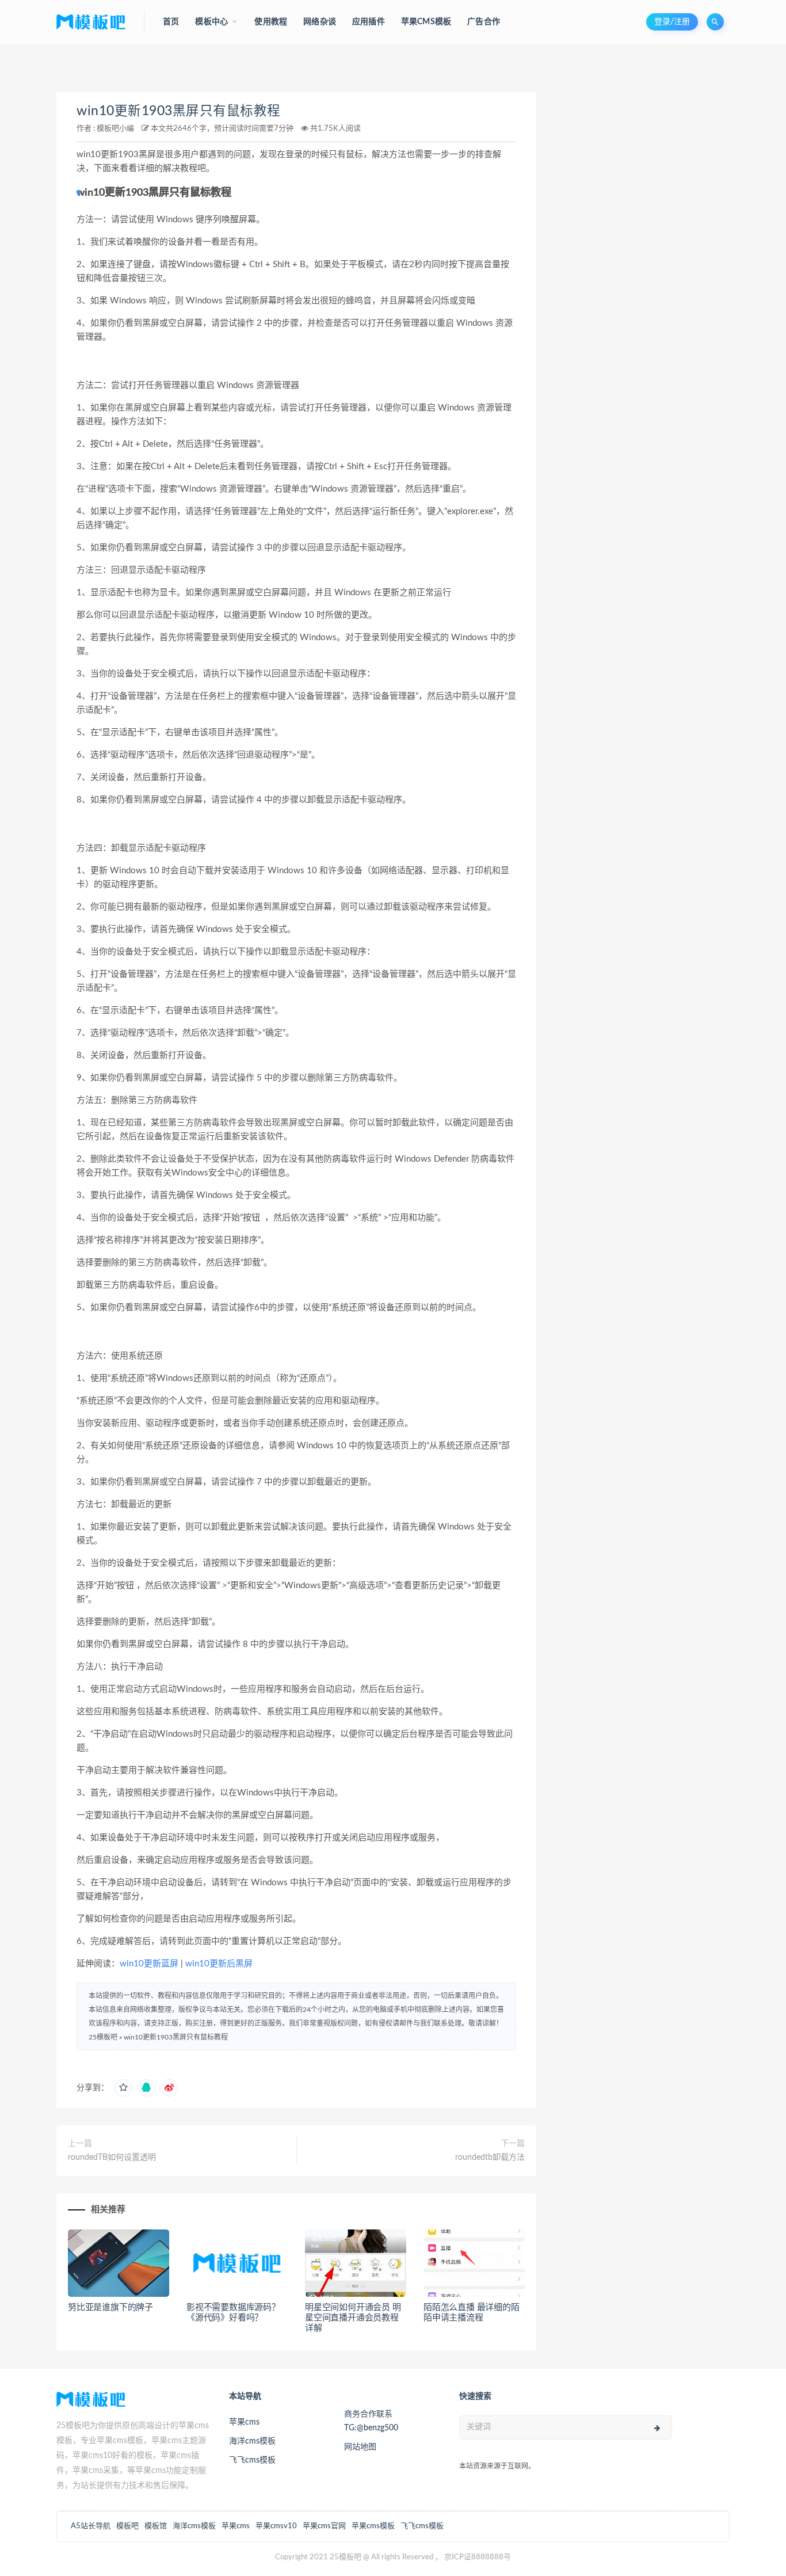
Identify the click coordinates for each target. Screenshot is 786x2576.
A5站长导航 (91, 2526)
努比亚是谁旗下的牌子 (110, 2307)
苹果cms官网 (324, 2526)
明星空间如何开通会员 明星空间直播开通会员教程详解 (353, 2318)
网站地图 (360, 2447)
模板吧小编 (115, 129)
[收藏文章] (123, 2088)
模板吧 (127, 2526)
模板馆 (156, 2526)
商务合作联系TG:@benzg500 (371, 2421)
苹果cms (244, 2422)
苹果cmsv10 (276, 2526)
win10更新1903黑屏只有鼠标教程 (179, 111)
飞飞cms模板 (252, 2460)
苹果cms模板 (373, 2526)
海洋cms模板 (252, 2441)
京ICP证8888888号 (478, 2557)
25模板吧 (103, 2037)
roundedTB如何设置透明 (112, 2158)
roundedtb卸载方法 (490, 2158)
